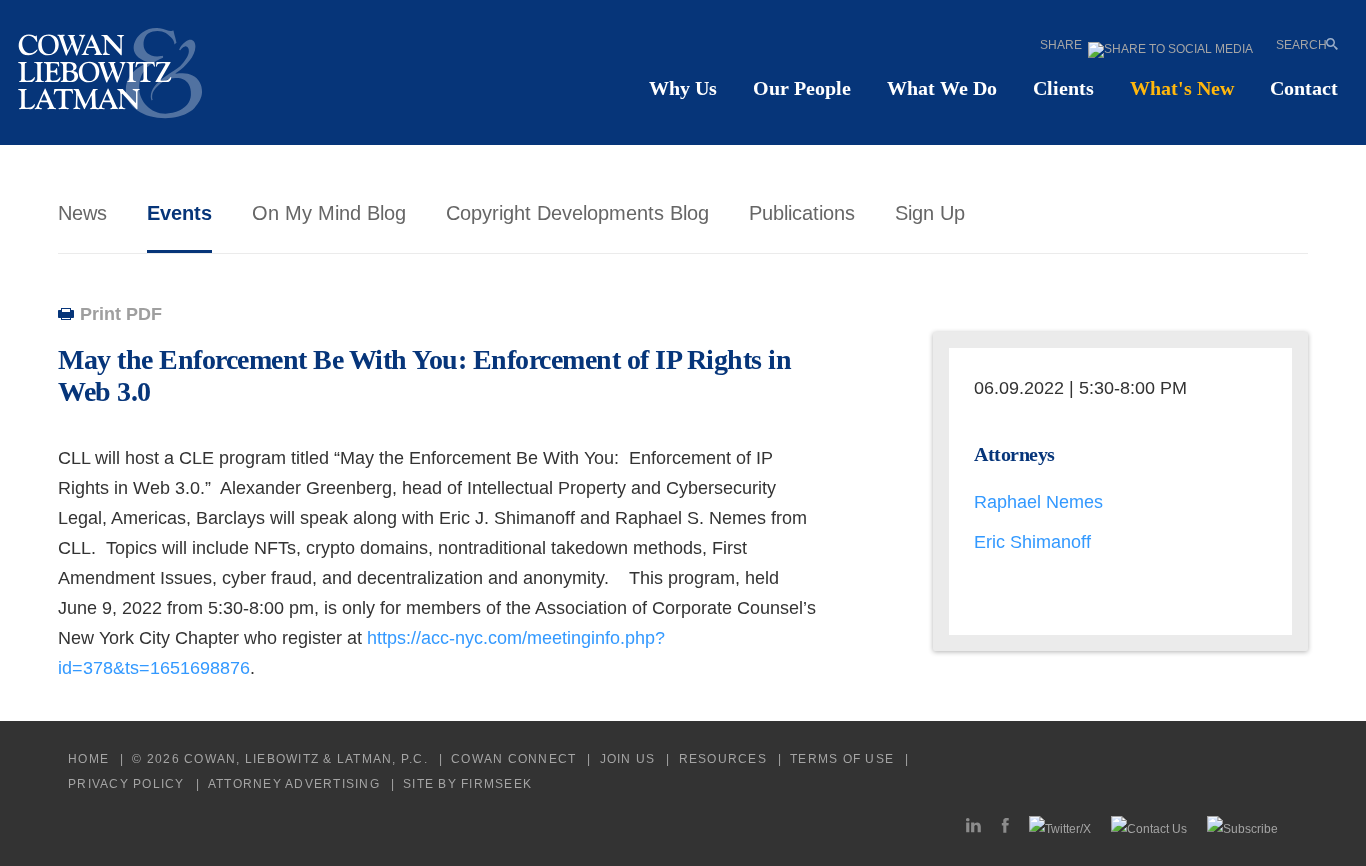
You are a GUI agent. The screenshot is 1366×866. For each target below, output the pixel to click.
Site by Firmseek (467, 783)
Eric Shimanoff (1032, 542)
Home (88, 758)
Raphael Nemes (1038, 502)
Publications (802, 213)
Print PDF (121, 314)
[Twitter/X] (1060, 828)
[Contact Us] (1149, 828)
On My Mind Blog (329, 213)
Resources (723, 758)
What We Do (942, 88)
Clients (1063, 88)
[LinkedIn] (973, 828)
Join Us (628, 758)
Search (1301, 44)
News (82, 213)
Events (179, 213)
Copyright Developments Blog (577, 213)
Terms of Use (842, 758)
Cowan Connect (513, 758)
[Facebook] (1005, 828)
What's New (1182, 88)
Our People (802, 88)
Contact (1304, 88)
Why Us (683, 88)
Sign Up (930, 213)
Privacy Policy (126, 783)
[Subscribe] (1242, 828)
